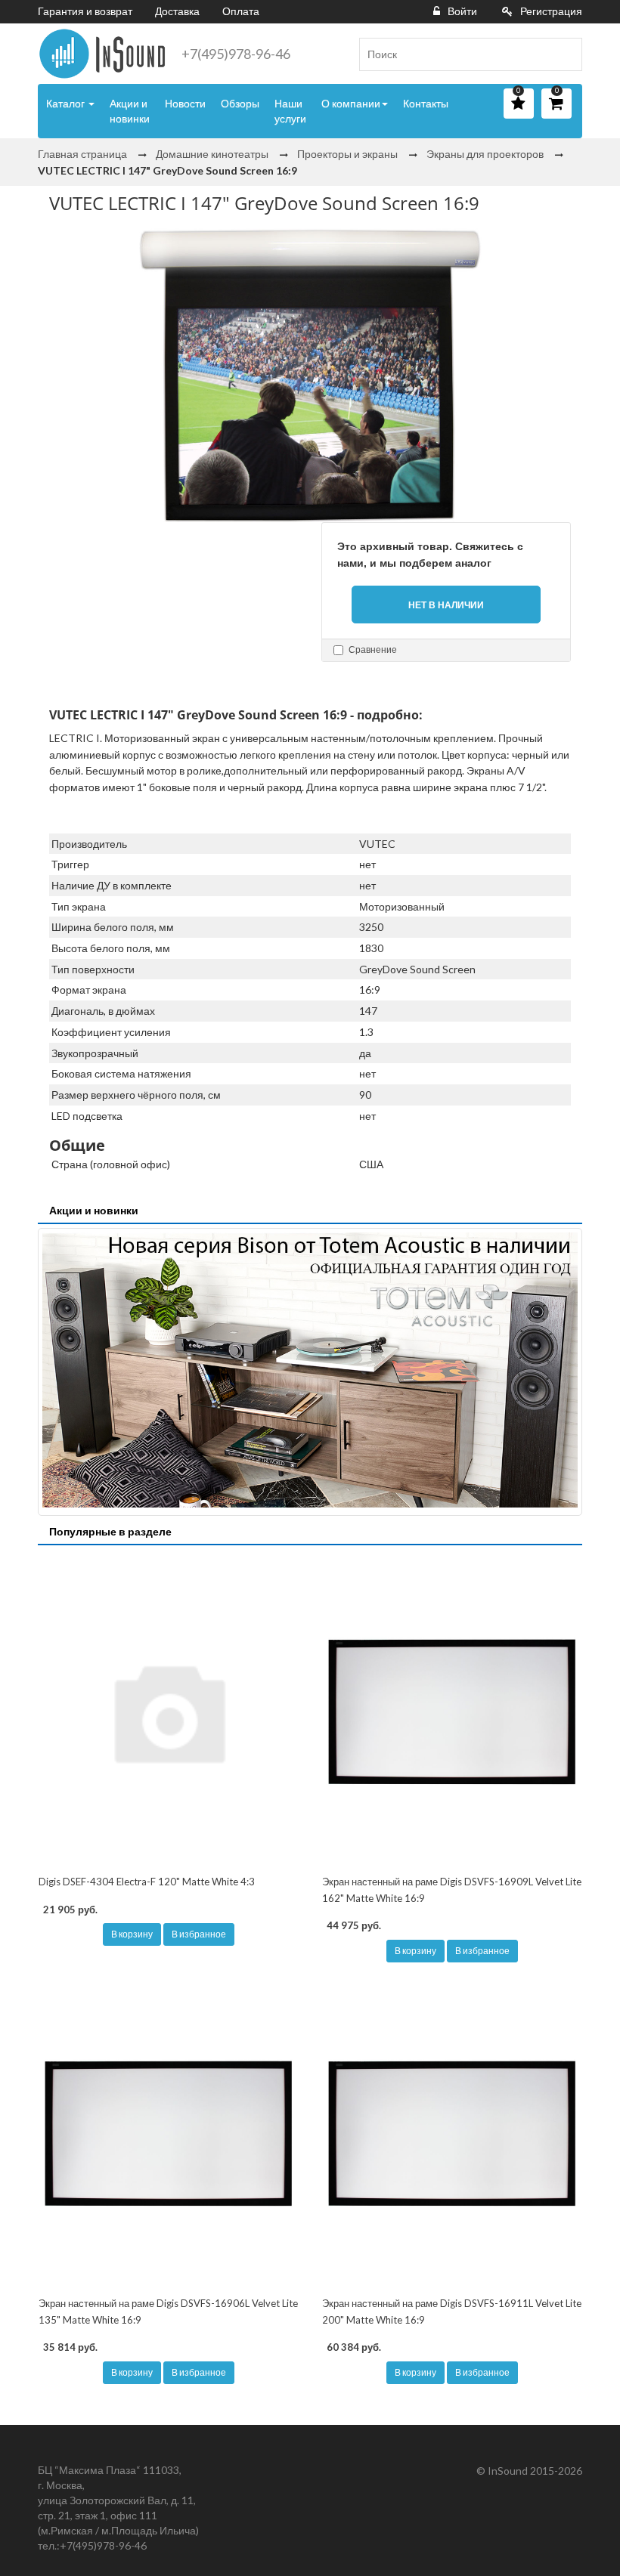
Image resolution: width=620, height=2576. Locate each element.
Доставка (177, 11)
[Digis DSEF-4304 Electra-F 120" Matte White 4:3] (168, 1712)
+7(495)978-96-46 (236, 54)
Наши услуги (290, 111)
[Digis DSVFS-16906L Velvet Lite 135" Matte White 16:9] (168, 2133)
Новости (185, 103)
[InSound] (102, 54)
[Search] (565, 54)
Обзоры (240, 103)
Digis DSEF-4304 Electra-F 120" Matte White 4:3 (147, 1882)
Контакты (426, 103)
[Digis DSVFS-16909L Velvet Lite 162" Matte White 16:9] (452, 1712)
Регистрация (551, 11)
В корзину (132, 1934)
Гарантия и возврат (85, 11)
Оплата (241, 11)
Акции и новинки (130, 111)
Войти (462, 11)
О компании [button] (351, 103)
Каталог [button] (67, 103)
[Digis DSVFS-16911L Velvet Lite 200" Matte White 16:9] (452, 2133)
